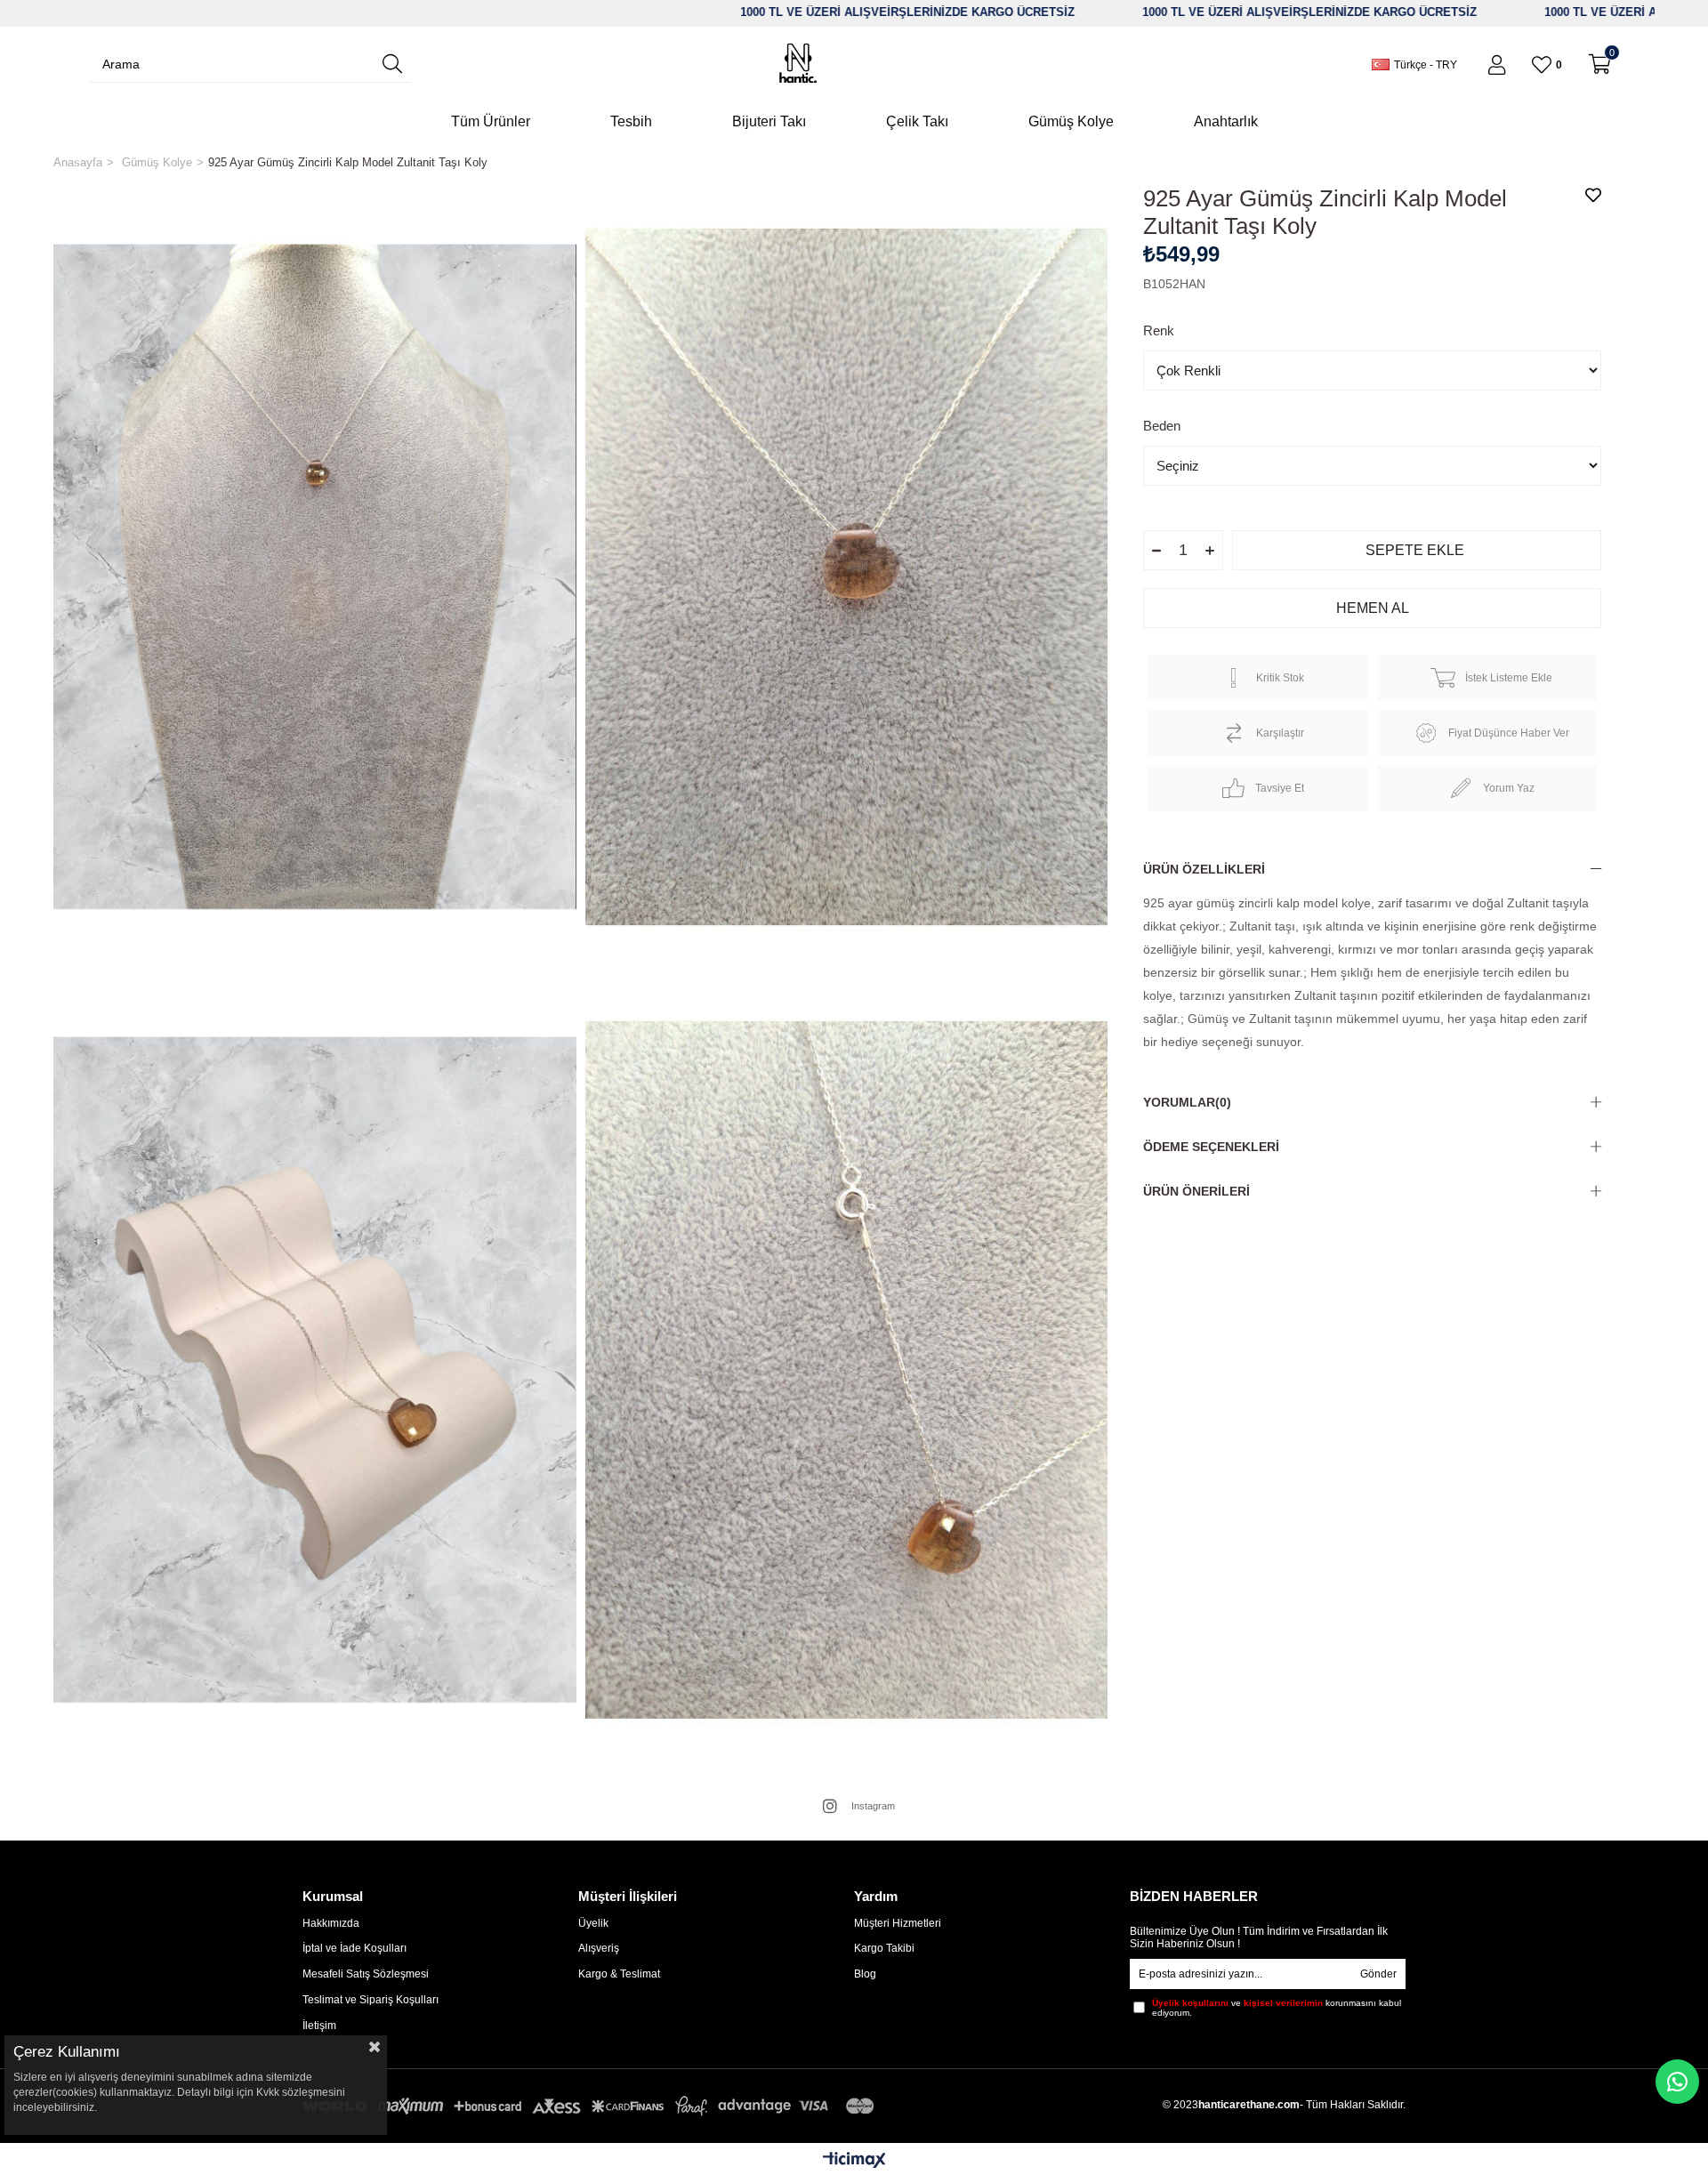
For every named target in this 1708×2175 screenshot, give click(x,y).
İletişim (319, 2026)
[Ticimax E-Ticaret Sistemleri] (854, 2161)
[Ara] (392, 64)
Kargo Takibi (884, 1948)
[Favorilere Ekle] (1593, 195)
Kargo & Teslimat (619, 1974)
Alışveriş (599, 1948)
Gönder (1378, 1974)
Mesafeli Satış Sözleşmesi (366, 1974)
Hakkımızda (331, 1923)
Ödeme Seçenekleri (1211, 1147)
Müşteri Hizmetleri (898, 1923)
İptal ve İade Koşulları (354, 1948)
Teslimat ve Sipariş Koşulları (371, 2000)
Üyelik (593, 1923)
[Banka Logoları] (592, 2106)
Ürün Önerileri (1196, 1191)
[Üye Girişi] (1497, 65)
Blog (865, 1974)
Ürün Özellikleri (1204, 869)
